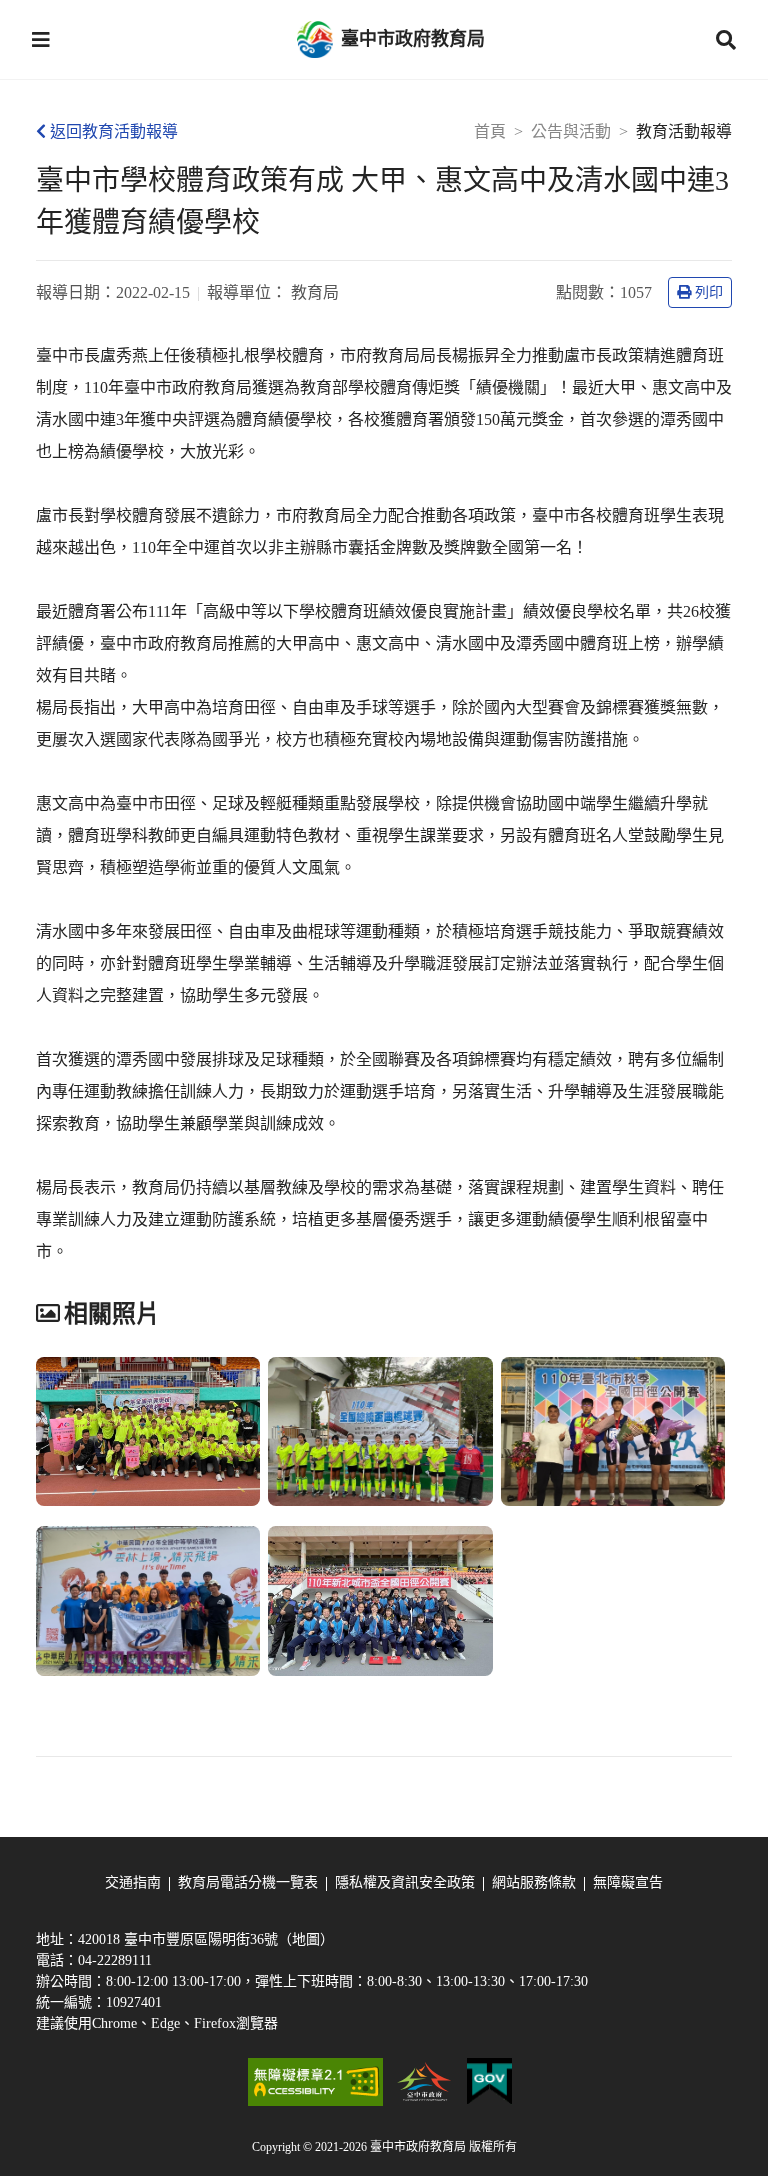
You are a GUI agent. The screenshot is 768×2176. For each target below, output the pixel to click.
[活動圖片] (148, 1432)
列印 (709, 292)
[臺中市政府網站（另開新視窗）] (425, 2082)
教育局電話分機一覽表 (248, 1882)
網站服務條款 (534, 1882)
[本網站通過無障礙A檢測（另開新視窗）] (315, 2082)
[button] (41, 40)
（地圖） (306, 1939)
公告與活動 (571, 131)
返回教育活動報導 (114, 131)
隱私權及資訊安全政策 (405, 1882)
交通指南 (133, 1882)
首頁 (490, 131)
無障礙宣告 (628, 1882)
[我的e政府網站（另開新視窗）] (489, 2082)
